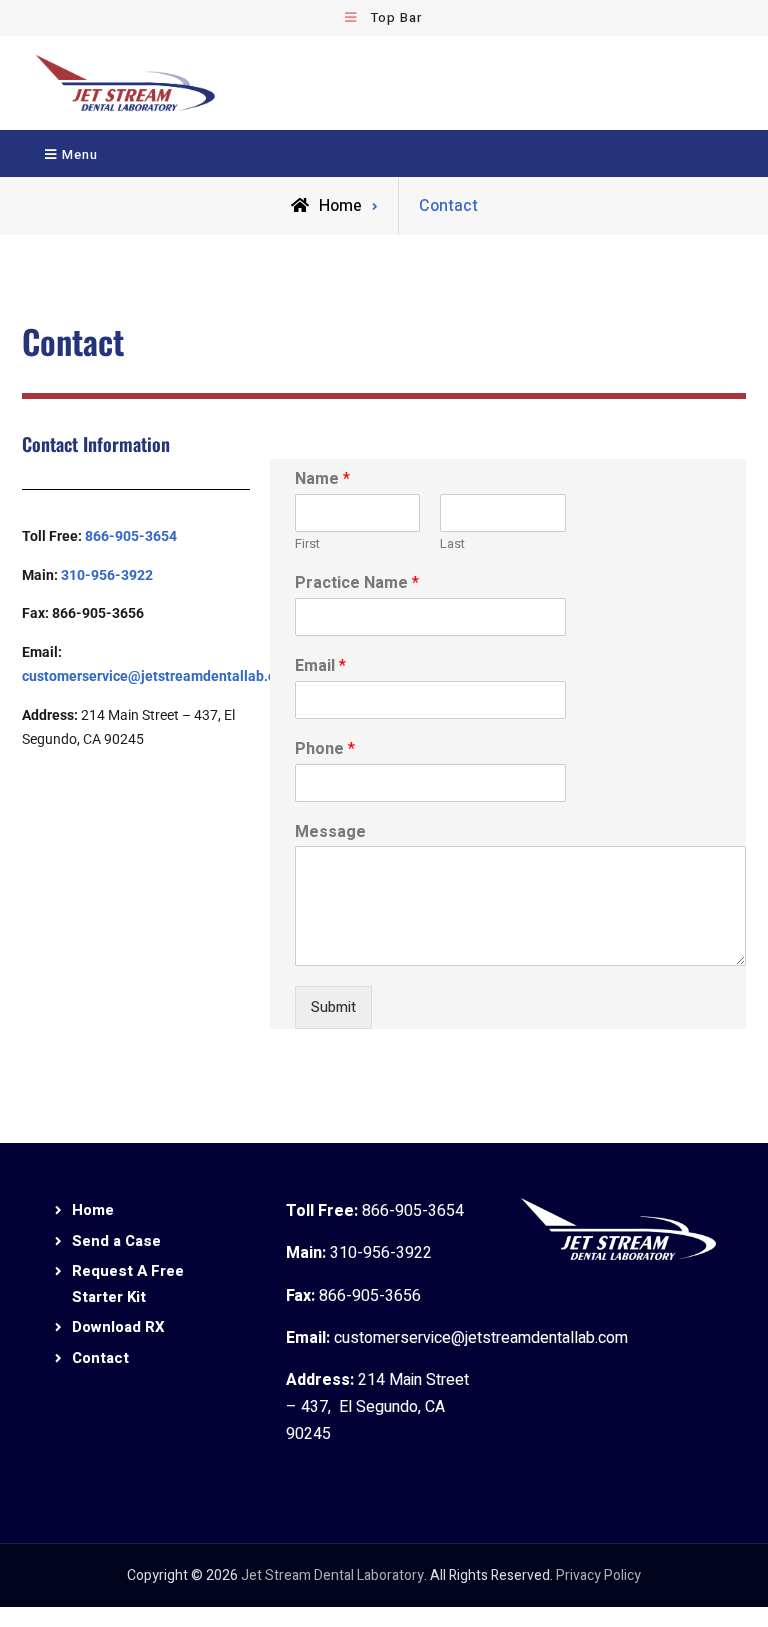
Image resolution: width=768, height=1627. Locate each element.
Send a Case (116, 1241)
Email (320, 666)
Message (330, 832)
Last (452, 544)
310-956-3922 (107, 575)
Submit (333, 1007)
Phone (325, 749)
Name (322, 479)
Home (93, 1210)
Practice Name (357, 583)
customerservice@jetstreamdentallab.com (158, 676)
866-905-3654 (131, 536)
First (307, 544)
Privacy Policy (598, 1575)
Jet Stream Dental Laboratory (332, 1575)
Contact (100, 1358)
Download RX (118, 1327)
